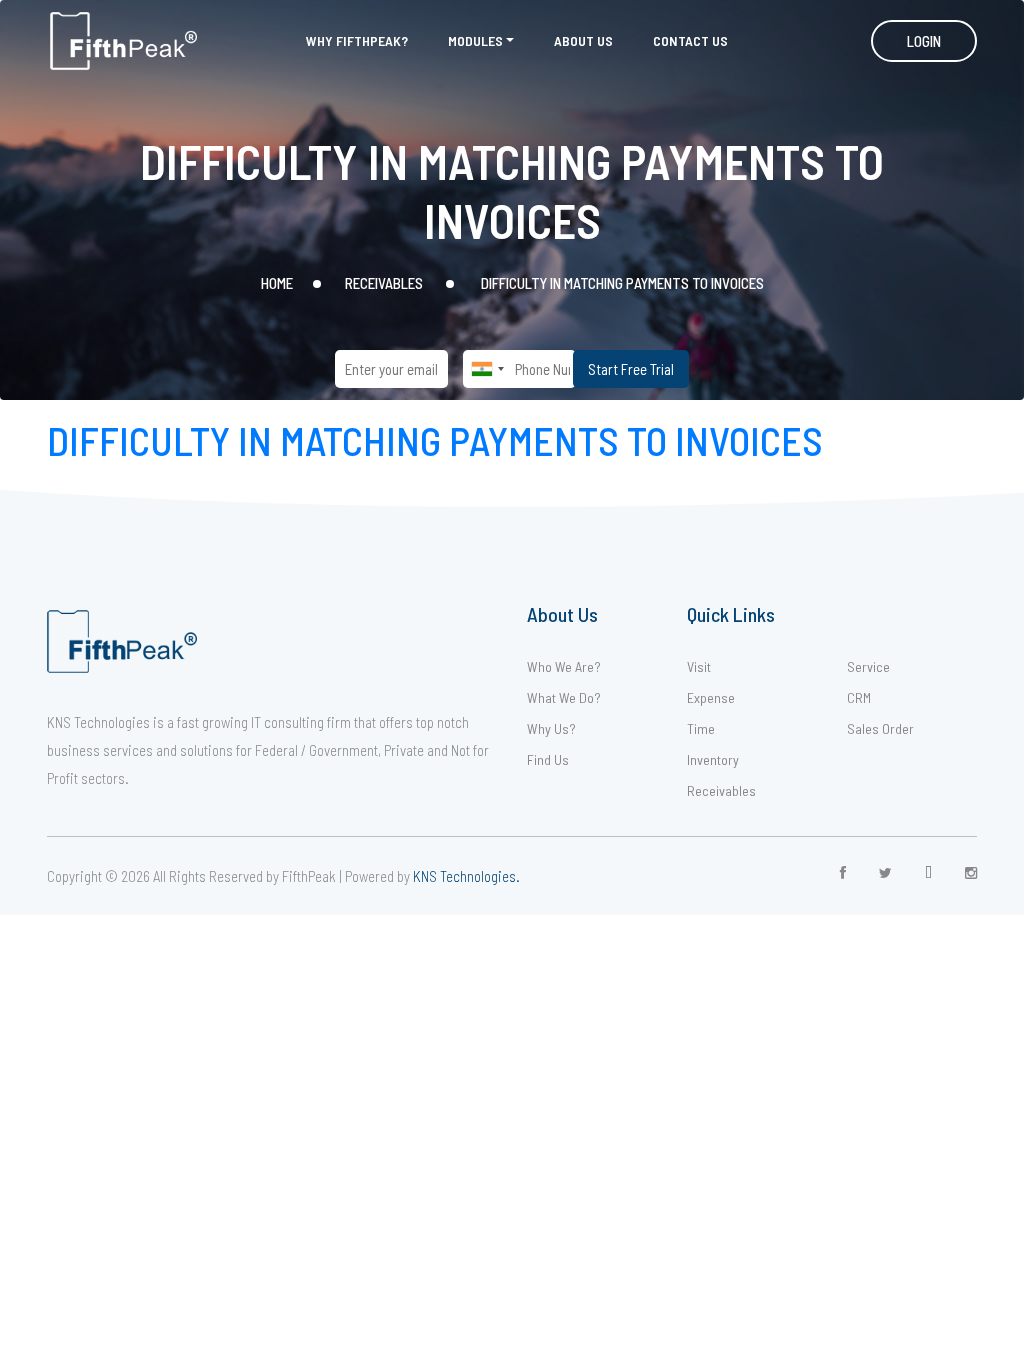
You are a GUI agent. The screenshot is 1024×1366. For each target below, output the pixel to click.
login (924, 41)
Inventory (713, 759)
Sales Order (880, 728)
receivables (384, 283)
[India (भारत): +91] (487, 369)
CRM (859, 697)
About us (583, 40)
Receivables (721, 790)
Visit (699, 666)
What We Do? (564, 697)
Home (277, 283)
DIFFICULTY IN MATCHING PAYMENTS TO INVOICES (435, 440)
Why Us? (551, 728)
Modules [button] (475, 40)
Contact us (690, 40)
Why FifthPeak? (357, 40)
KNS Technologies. (466, 876)
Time (701, 728)
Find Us (548, 759)
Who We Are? (564, 666)
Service (868, 666)
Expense (711, 697)
